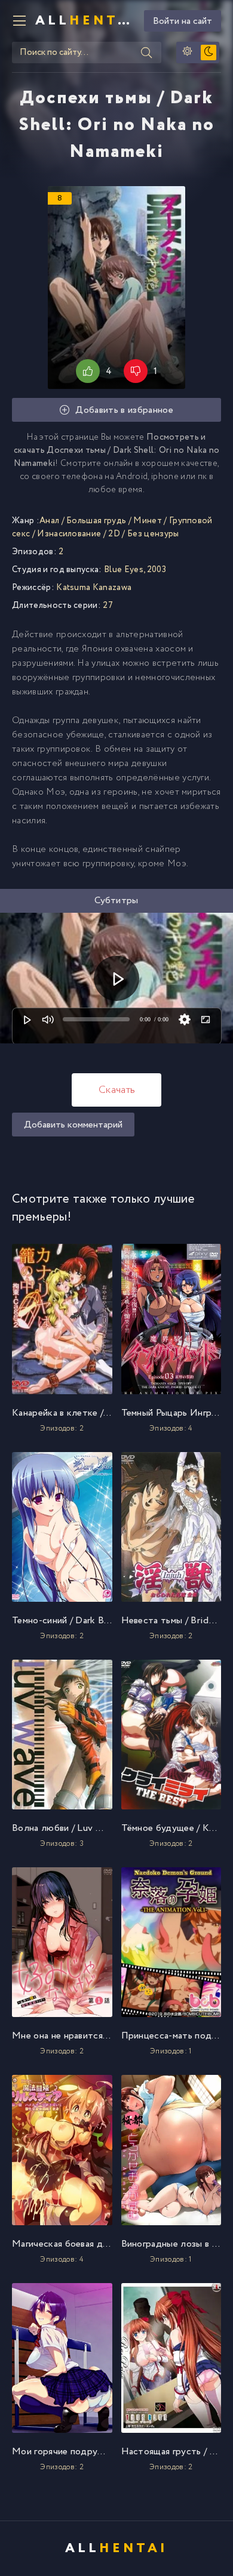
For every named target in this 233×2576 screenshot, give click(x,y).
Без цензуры (153, 534)
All (85, 21)
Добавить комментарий (73, 1125)
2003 (157, 570)
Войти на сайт (183, 21)
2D (114, 534)
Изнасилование (69, 534)
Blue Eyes (124, 570)
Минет (148, 521)
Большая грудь (96, 521)
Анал (49, 521)
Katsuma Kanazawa (94, 588)
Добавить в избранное (124, 410)
